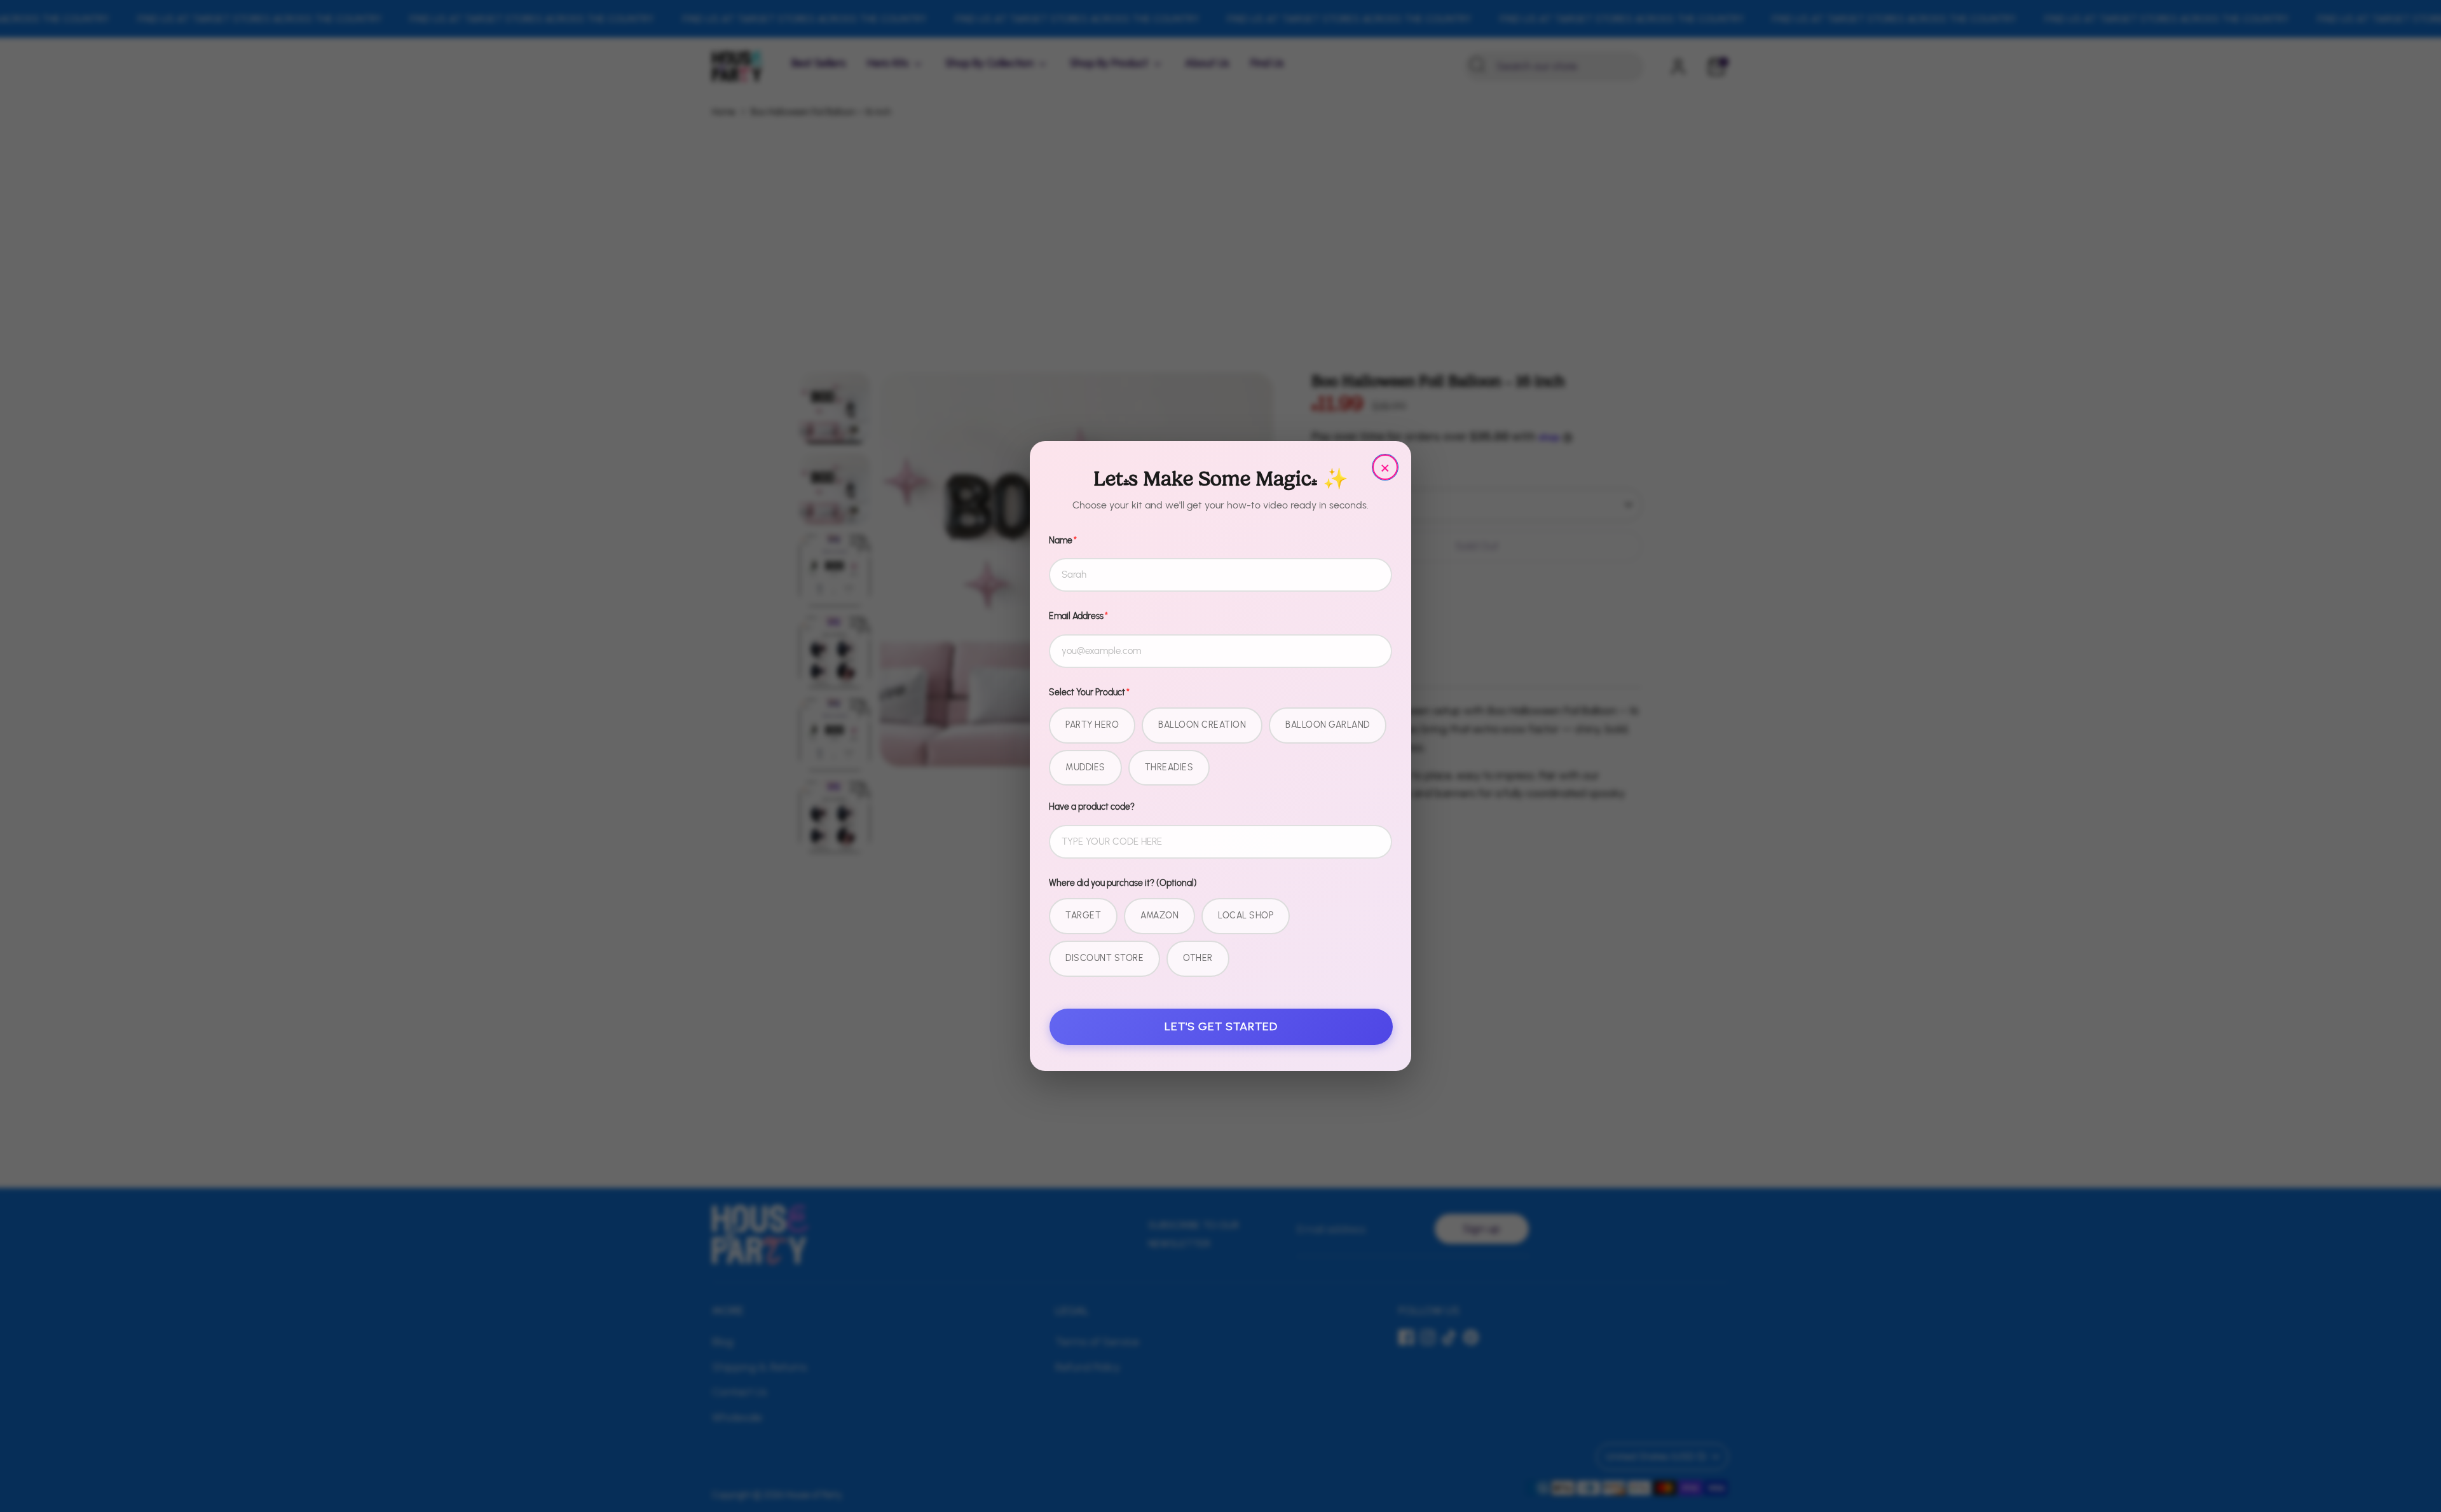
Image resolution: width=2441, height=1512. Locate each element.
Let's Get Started (1221, 1026)
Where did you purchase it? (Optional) (1123, 883)
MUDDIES (1085, 767)
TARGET (1083, 916)
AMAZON (1159, 916)
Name (1063, 541)
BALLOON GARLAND (1328, 725)
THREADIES (1169, 767)
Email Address (1078, 616)
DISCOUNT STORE (1104, 958)
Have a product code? (1092, 807)
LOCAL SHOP (1246, 916)
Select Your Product (1089, 692)
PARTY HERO (1092, 725)
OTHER (1198, 958)
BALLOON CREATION (1202, 725)
